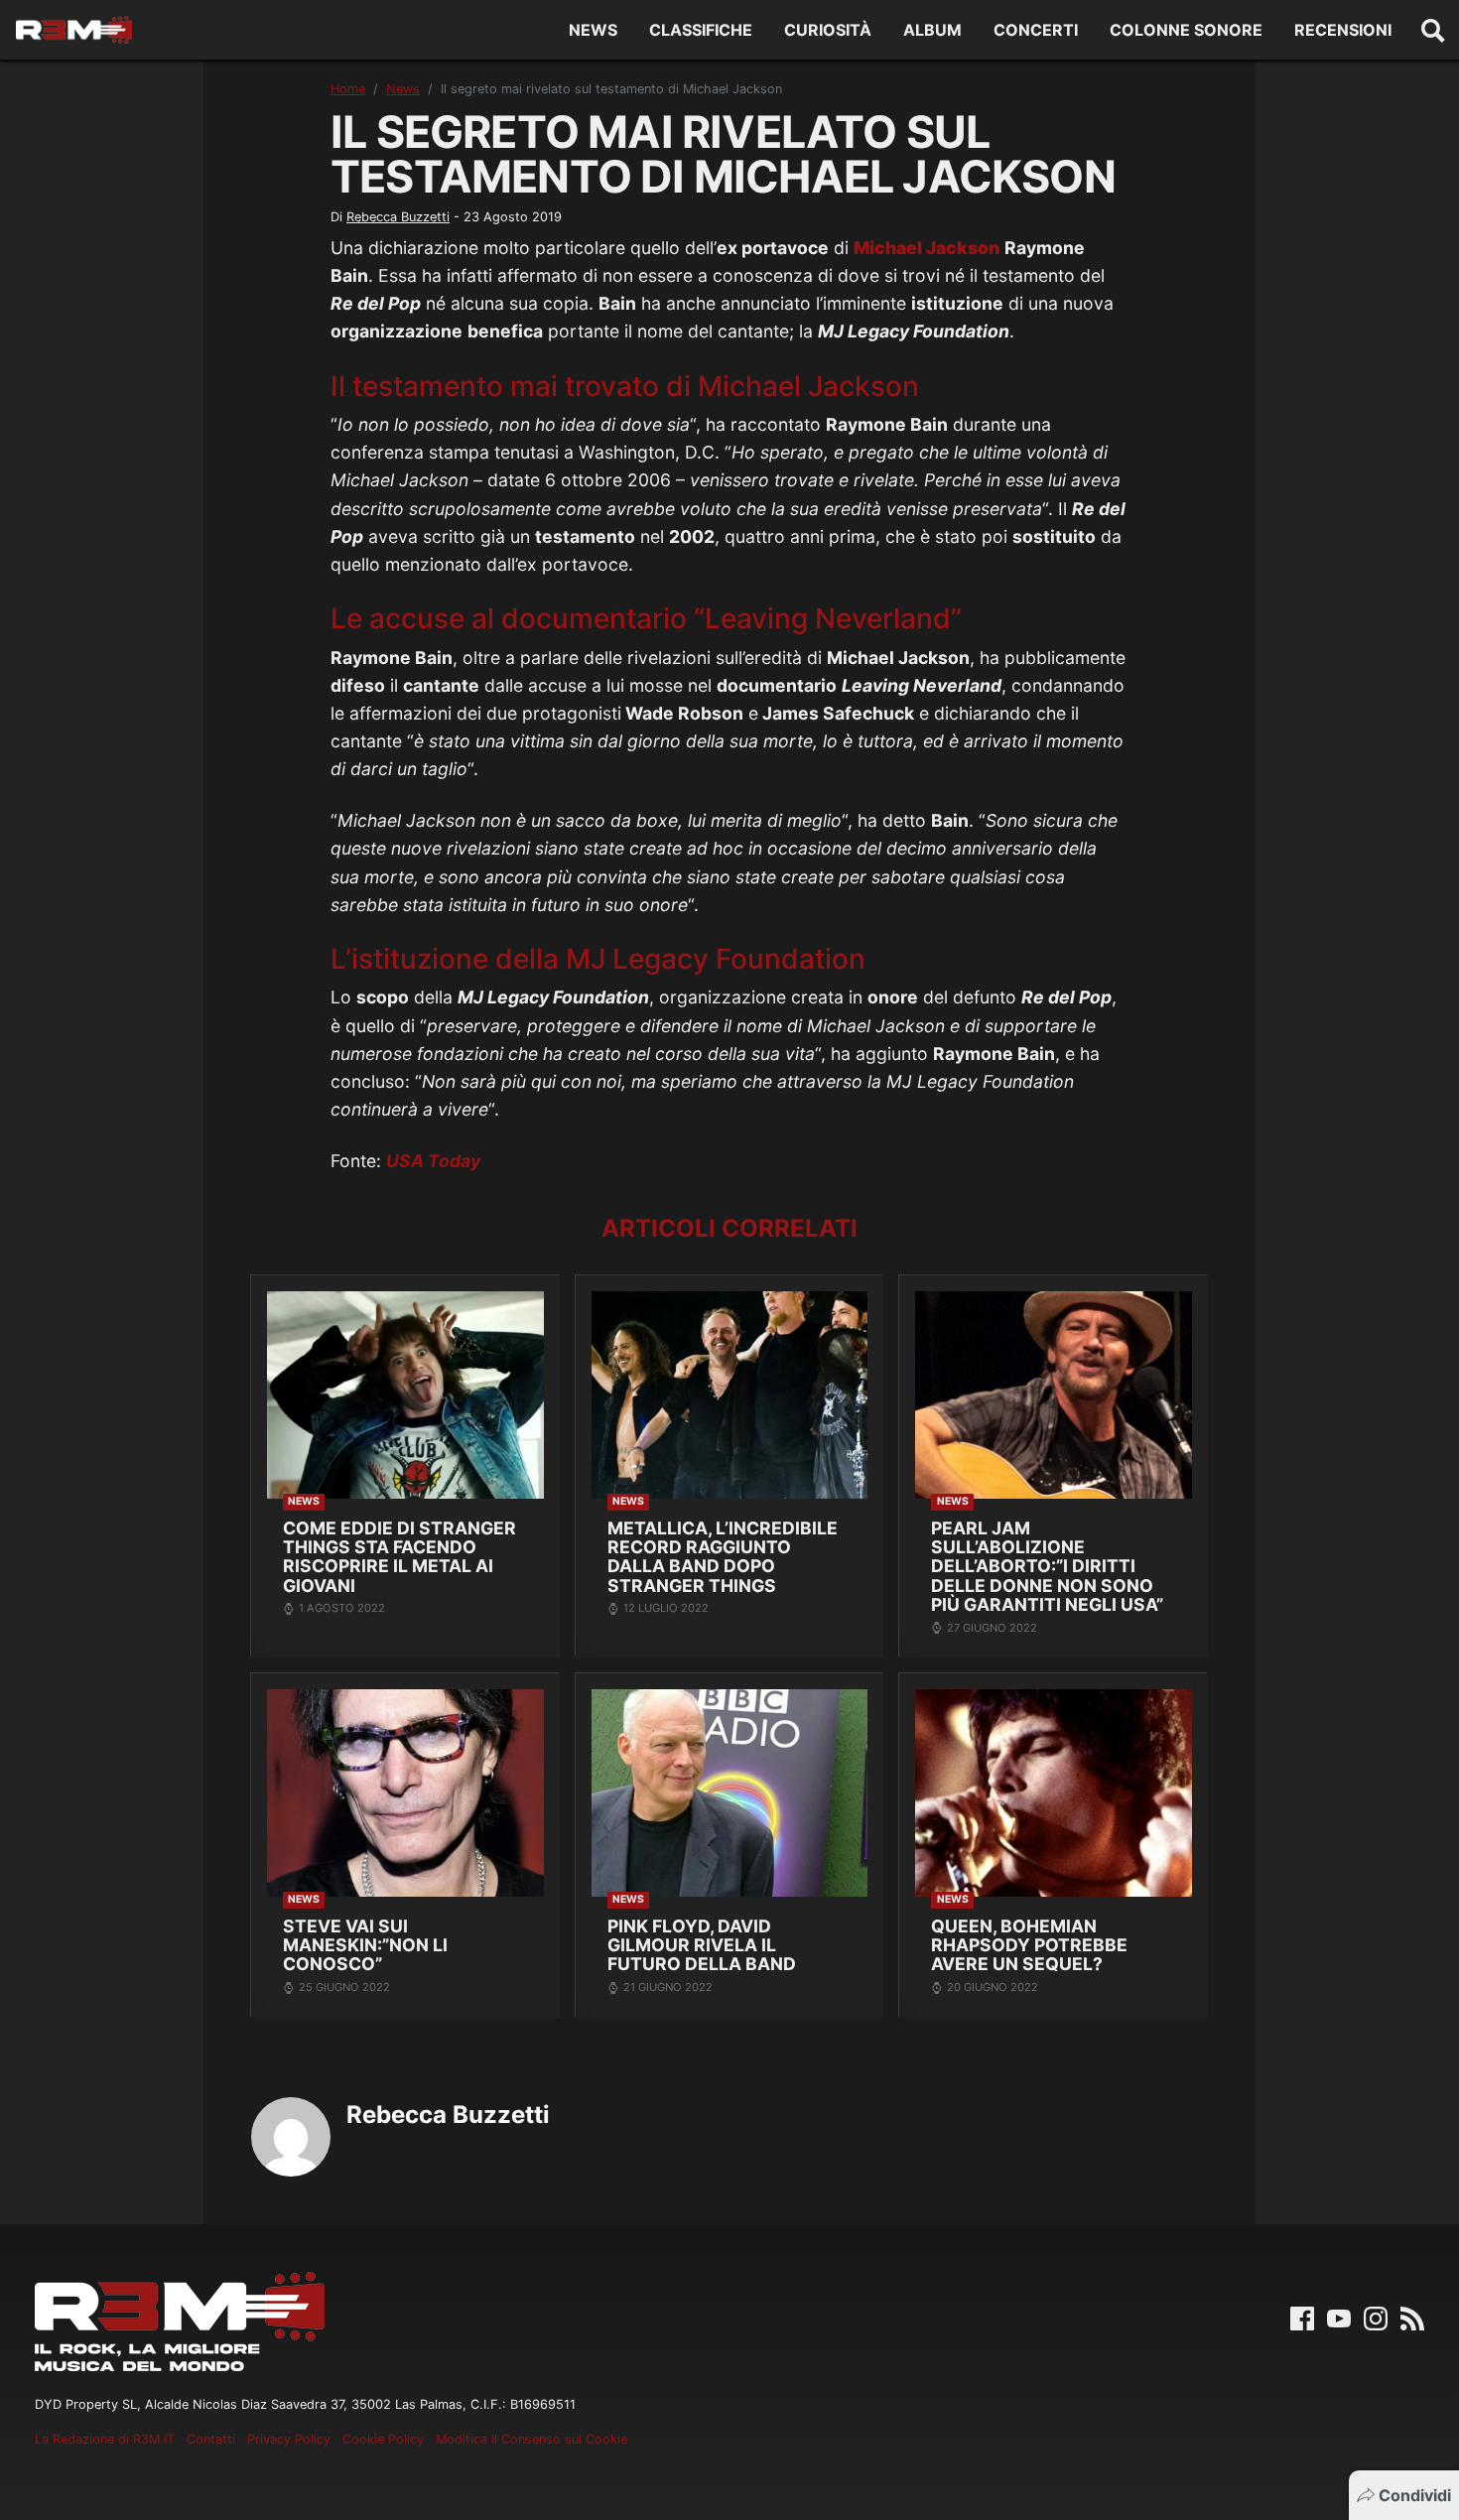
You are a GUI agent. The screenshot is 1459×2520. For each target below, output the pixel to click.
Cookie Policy (383, 2439)
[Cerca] (1433, 30)
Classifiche (701, 30)
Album (932, 30)
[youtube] (1339, 2317)
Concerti (1036, 30)
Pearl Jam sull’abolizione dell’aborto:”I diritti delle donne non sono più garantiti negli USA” (1047, 1567)
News (593, 30)
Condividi (1415, 2495)
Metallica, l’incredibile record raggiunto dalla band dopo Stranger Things (723, 1557)
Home (348, 89)
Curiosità (828, 30)
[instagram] (1376, 2317)
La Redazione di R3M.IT (105, 2439)
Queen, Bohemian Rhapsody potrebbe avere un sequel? (1029, 1945)
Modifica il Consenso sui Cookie (531, 2439)
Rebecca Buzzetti (398, 217)
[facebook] (1302, 2317)
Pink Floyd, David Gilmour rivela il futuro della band (702, 1945)
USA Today (433, 1161)
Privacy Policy (289, 2439)
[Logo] (74, 30)
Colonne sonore (1186, 30)
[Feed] (1412, 2317)
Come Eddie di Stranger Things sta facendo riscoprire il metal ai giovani (399, 1557)
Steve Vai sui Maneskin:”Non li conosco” (365, 1945)
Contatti (211, 2439)
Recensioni (1343, 30)
